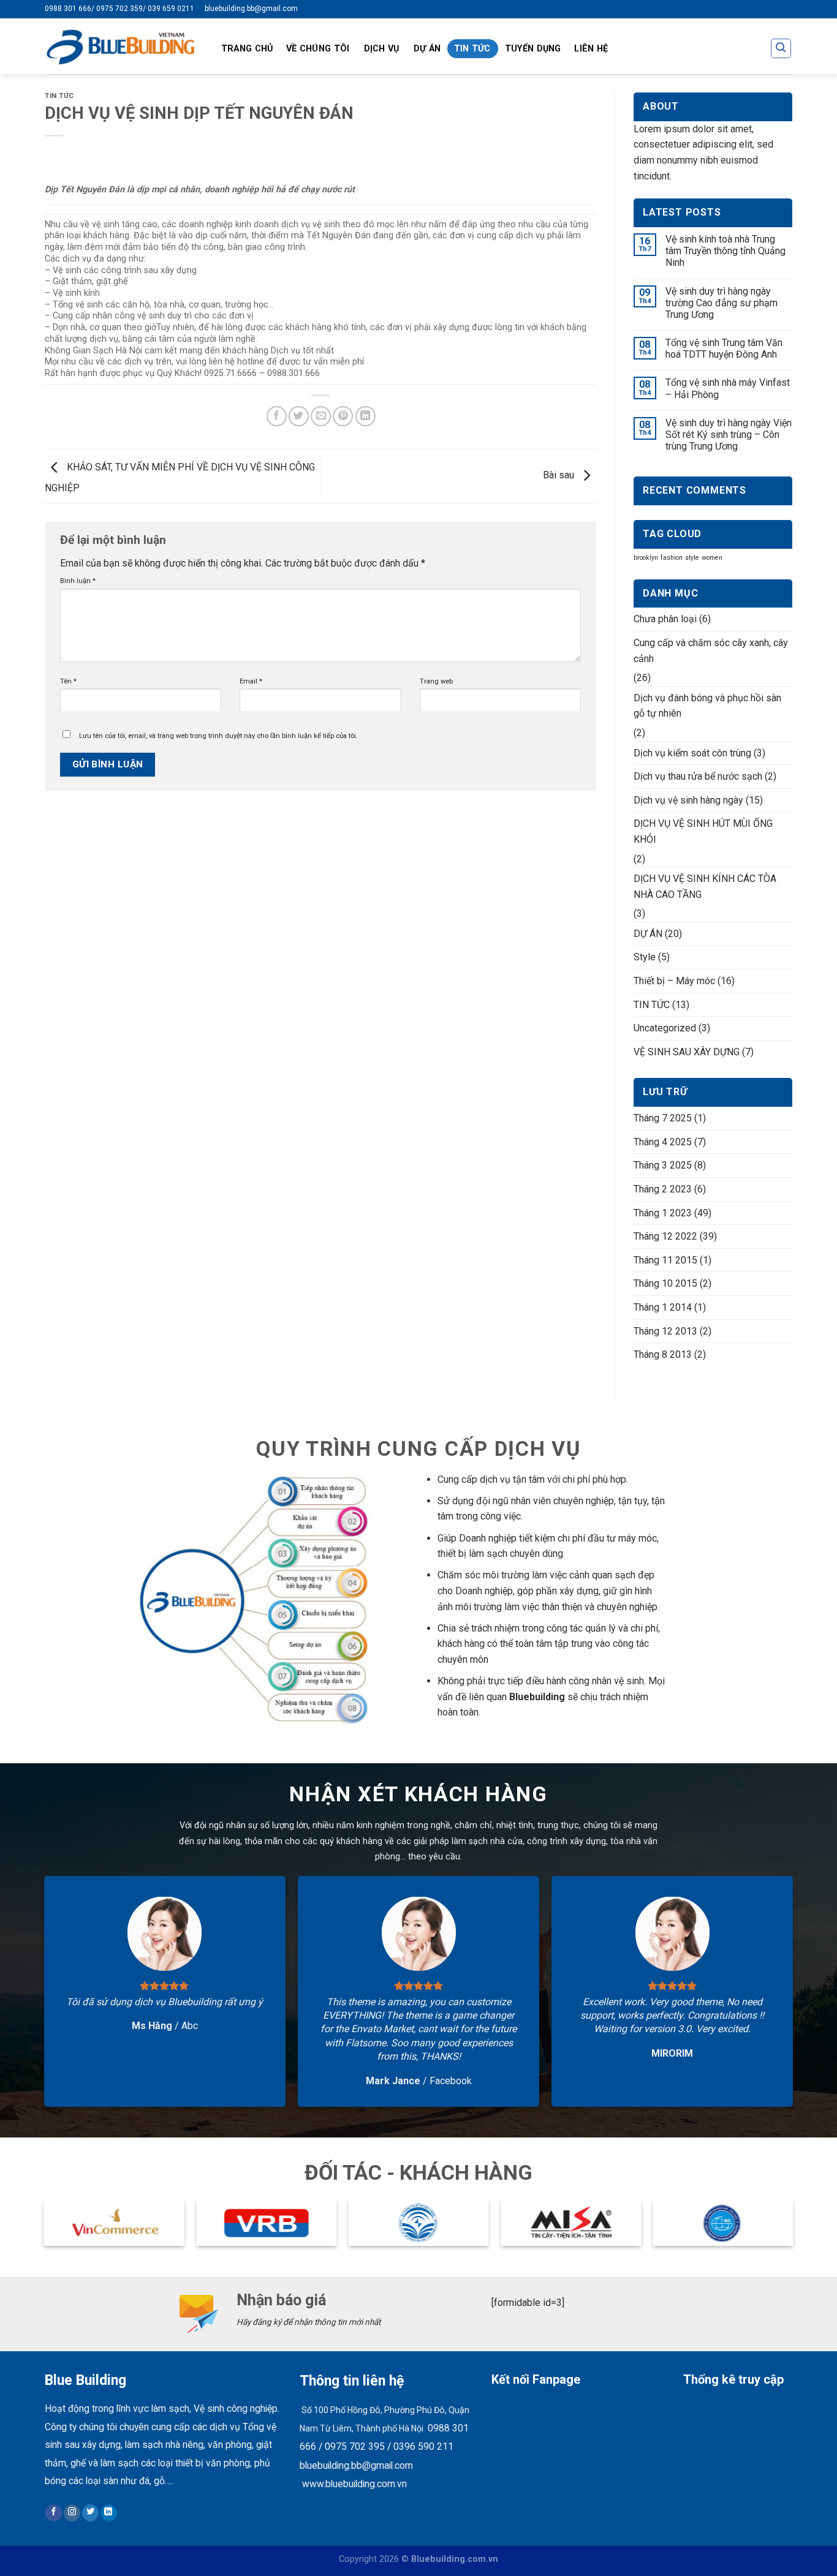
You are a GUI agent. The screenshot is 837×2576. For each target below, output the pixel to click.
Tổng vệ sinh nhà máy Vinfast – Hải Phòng (728, 388)
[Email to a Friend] (321, 416)
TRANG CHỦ (247, 49)
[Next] (792, 2228)
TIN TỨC (472, 49)
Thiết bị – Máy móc (674, 981)
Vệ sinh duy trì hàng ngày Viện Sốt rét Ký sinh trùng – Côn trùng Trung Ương (729, 435)
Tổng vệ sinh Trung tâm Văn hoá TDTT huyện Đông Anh (724, 348)
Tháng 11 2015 (665, 1260)
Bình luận (78, 581)
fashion (672, 558)
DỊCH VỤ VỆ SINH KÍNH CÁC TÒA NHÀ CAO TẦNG (705, 887)
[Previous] (45, 2228)
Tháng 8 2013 (663, 1354)
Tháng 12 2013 (665, 1331)
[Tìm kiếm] (781, 48)
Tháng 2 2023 (663, 1189)
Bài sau (560, 476)
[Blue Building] (120, 46)
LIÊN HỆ (591, 49)
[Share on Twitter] (299, 416)
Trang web (436, 681)
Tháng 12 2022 (665, 1236)
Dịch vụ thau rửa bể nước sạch (698, 776)
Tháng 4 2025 (663, 1142)
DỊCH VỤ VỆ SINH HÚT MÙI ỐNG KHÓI (703, 831)
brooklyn (646, 558)
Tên (68, 681)
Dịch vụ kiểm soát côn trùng (692, 753)
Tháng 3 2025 (663, 1165)
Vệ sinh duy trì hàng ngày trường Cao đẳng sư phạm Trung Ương (721, 303)
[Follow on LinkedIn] (109, 2513)
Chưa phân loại (665, 619)
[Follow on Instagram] (72, 2513)
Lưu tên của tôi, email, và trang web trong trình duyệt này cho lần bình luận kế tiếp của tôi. (218, 736)
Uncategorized (665, 1028)
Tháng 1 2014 (663, 1307)
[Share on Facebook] (277, 416)
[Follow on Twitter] (90, 2513)
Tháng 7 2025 (663, 1118)
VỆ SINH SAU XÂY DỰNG (687, 1052)
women (712, 558)
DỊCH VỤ (382, 49)
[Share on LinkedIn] (365, 416)
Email (251, 681)
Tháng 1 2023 (663, 1213)
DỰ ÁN (427, 49)
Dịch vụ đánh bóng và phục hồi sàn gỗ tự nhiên (707, 706)
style (692, 558)
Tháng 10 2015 (665, 1283)
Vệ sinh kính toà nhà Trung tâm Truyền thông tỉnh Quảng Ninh (725, 251)
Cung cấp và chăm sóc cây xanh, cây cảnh (711, 651)
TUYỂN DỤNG (533, 49)
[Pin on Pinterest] (343, 416)
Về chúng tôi (318, 49)
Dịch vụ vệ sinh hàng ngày (688, 800)
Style (645, 957)
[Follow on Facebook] (54, 2513)
